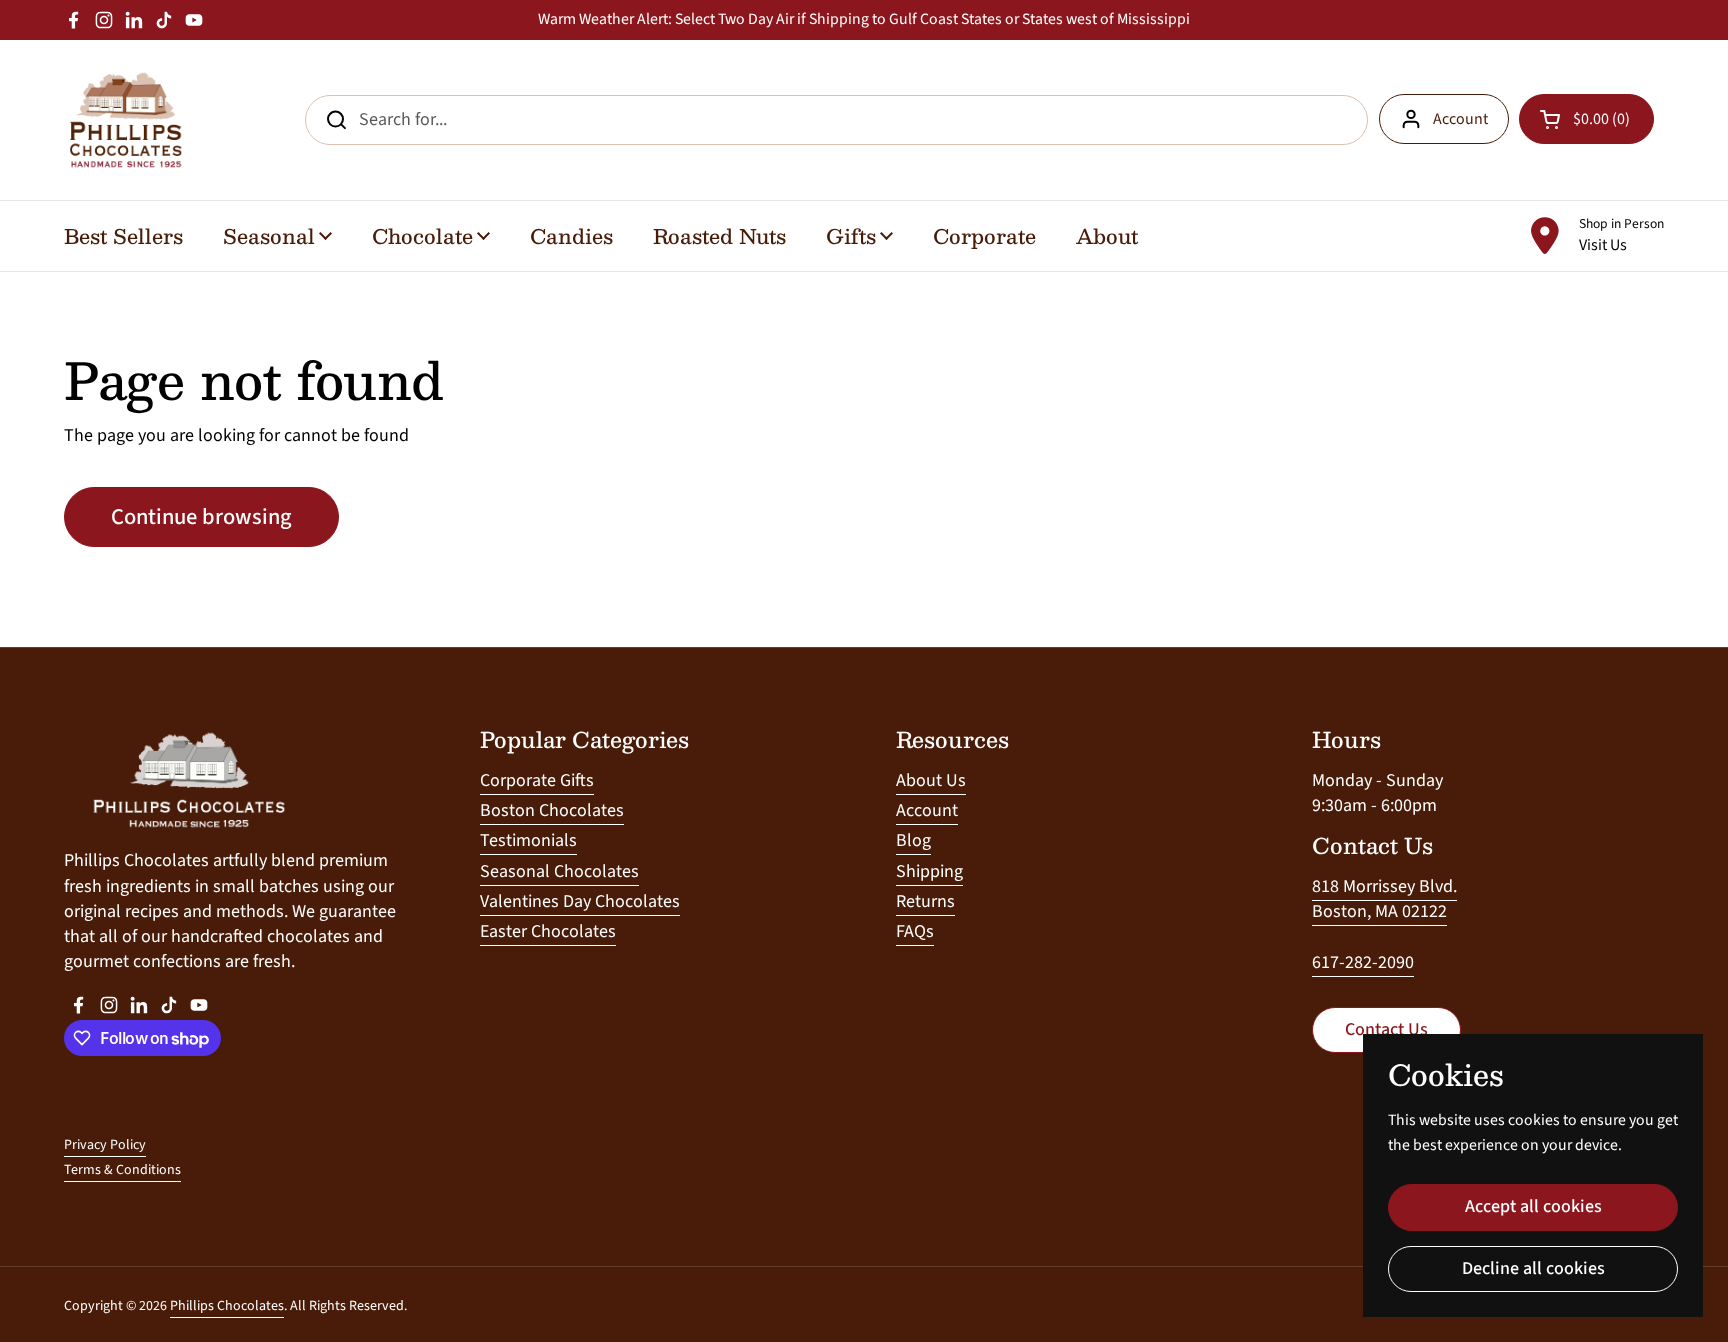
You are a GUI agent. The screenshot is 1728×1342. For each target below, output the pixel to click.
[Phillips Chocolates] (124, 120)
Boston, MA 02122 (1379, 911)
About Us (931, 780)
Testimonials (528, 840)
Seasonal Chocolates (559, 871)
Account (1460, 119)
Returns (925, 901)
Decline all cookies (1533, 1268)
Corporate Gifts (537, 780)
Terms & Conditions (122, 1170)
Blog (913, 840)
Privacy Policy (105, 1145)
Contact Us (1386, 1029)
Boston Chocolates (552, 810)
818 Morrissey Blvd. (1384, 886)
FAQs (915, 931)
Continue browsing (201, 517)
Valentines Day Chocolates (580, 901)
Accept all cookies (1533, 1206)
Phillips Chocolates (227, 1306)
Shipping (929, 871)
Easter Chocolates (548, 931)
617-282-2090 (1363, 962)
